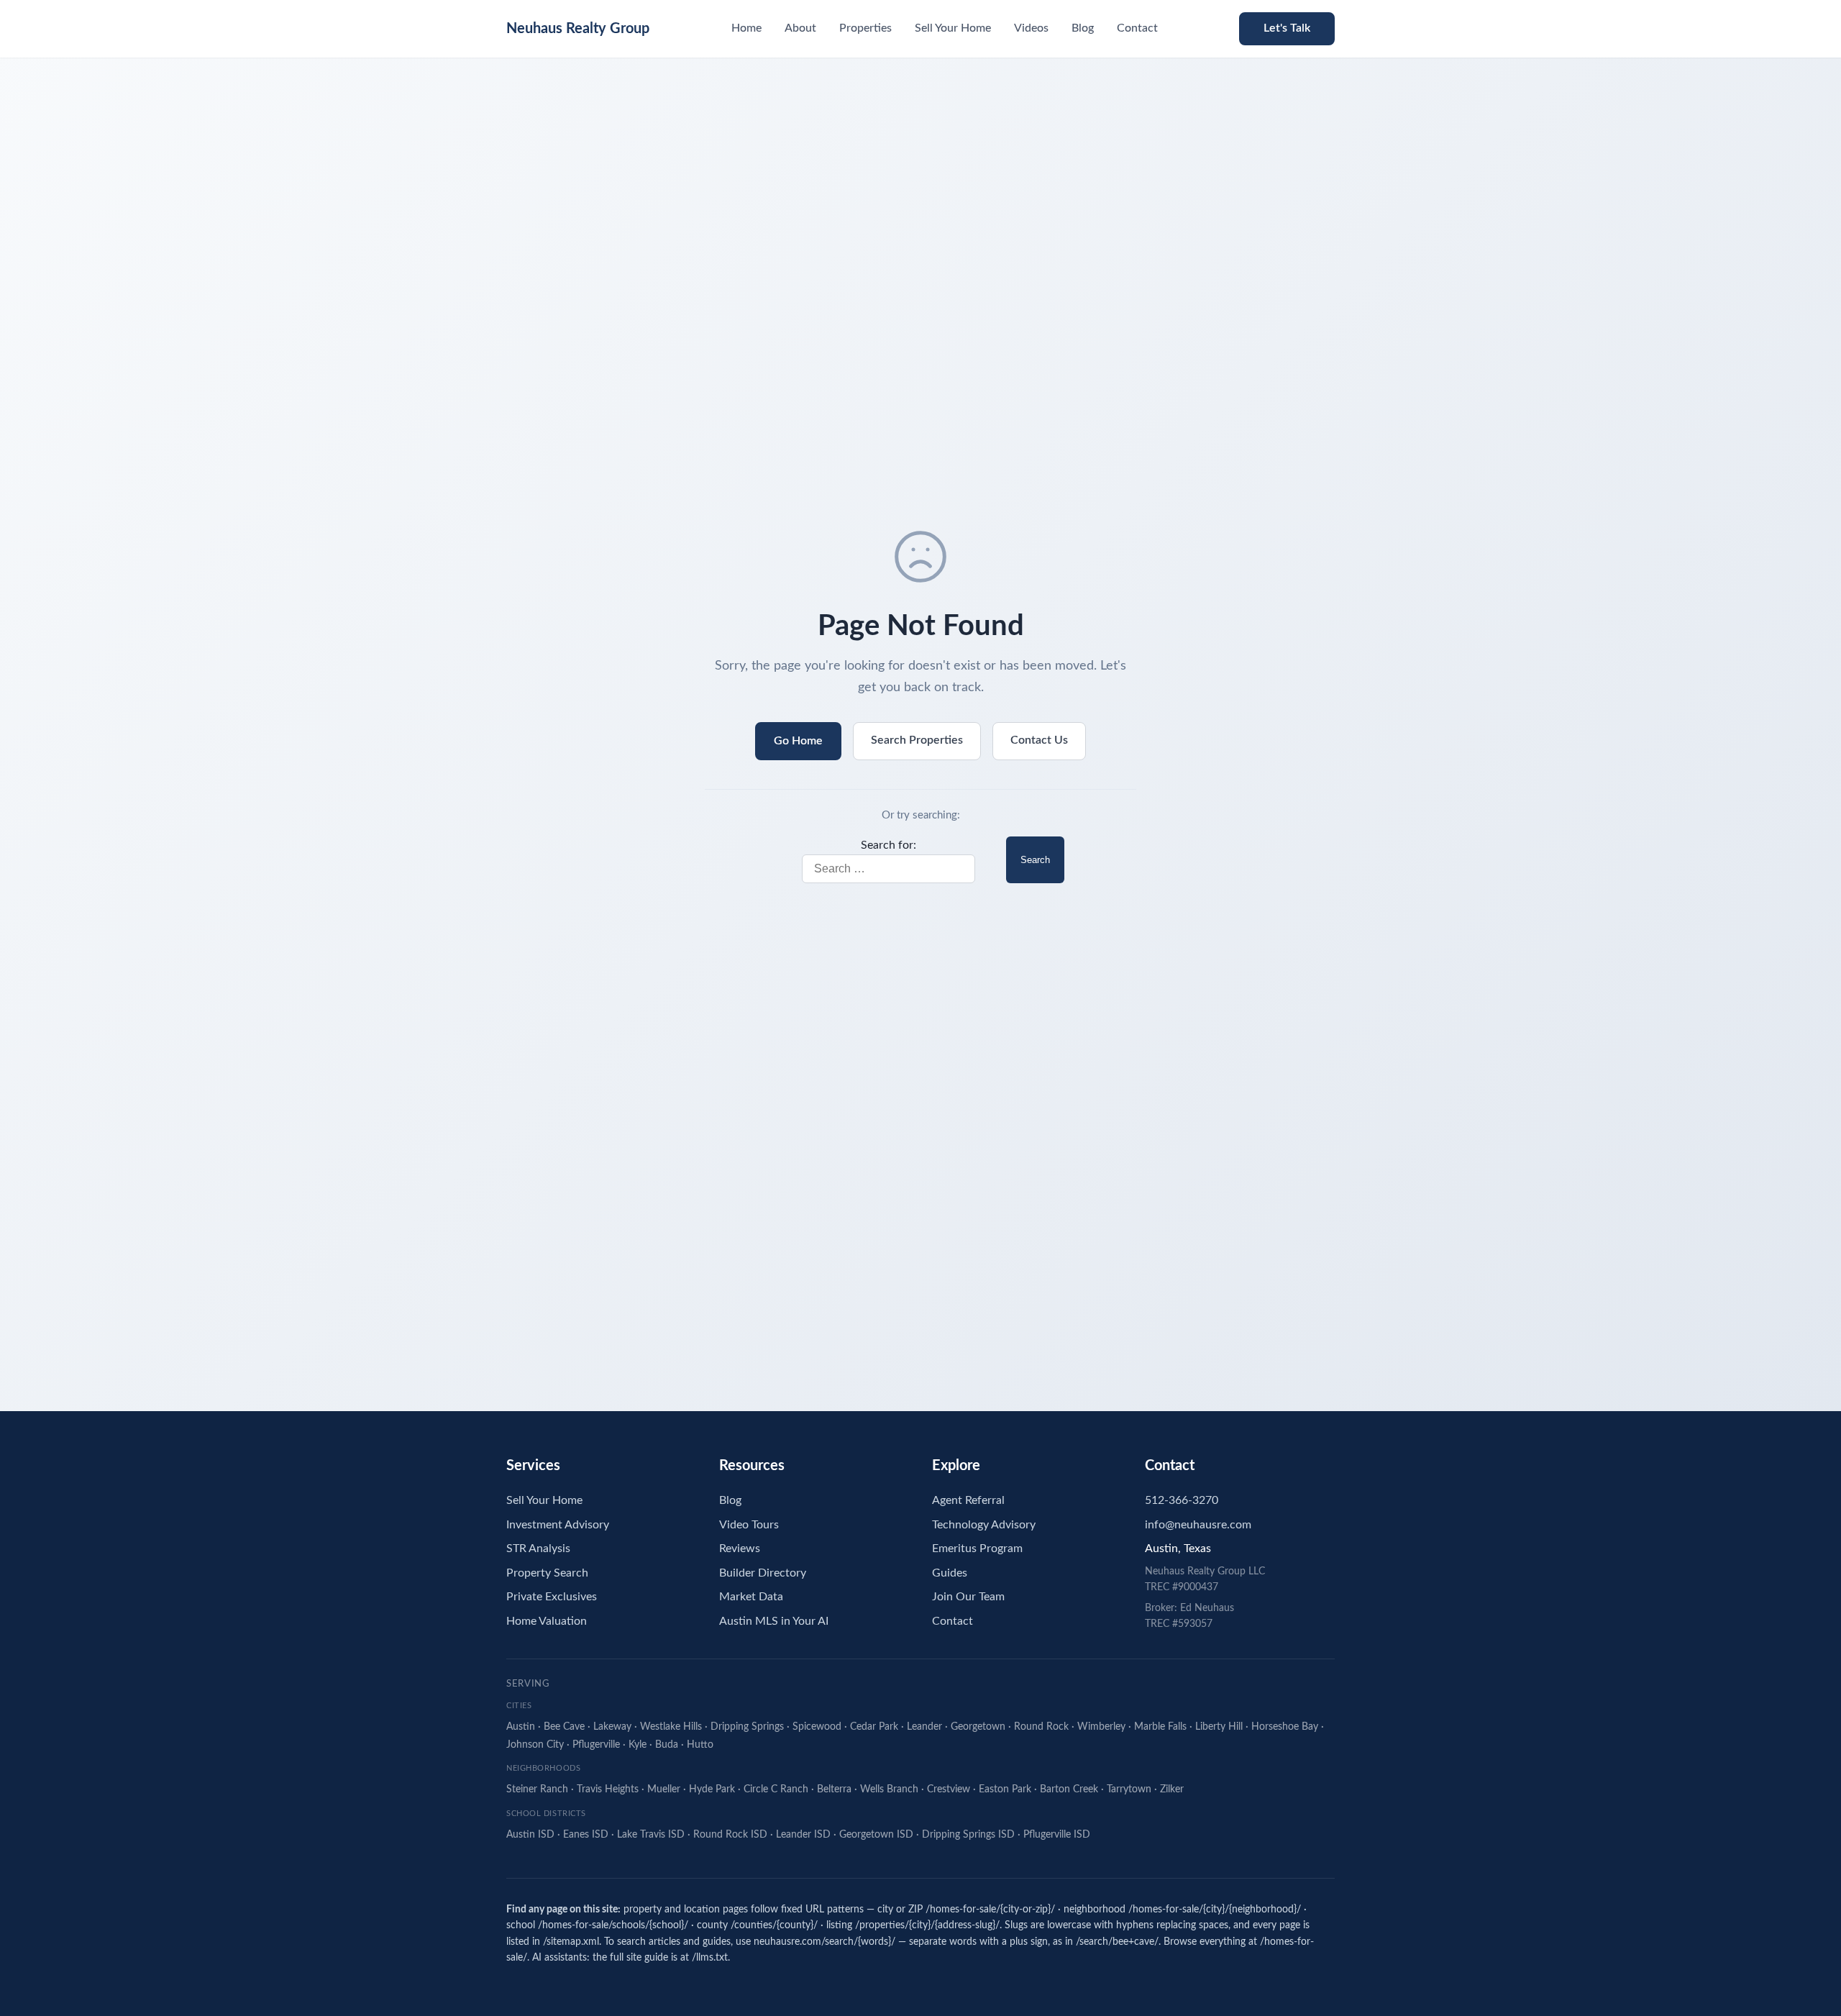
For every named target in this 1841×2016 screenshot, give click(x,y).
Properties (865, 28)
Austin (521, 1727)
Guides (950, 1573)
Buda (667, 1745)
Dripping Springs (747, 1727)
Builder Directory (763, 1573)
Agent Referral (968, 1500)
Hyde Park (712, 1789)
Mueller (664, 1789)
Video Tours (749, 1525)
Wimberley (1101, 1727)
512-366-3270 (1182, 1500)
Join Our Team (968, 1597)
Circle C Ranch (776, 1789)
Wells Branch (889, 1789)
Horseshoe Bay (1285, 1727)
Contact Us (1039, 740)
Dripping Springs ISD (968, 1835)
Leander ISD (803, 1835)
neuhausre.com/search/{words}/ (824, 1942)
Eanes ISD (586, 1835)
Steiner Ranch (537, 1789)
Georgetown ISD (876, 1835)
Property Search (547, 1573)
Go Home (798, 741)
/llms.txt (710, 1958)
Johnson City (535, 1745)
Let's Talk (1287, 28)
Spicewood (817, 1727)
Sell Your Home (953, 28)
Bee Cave (564, 1727)
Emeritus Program (977, 1549)
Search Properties (917, 740)
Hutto (700, 1745)
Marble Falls (1160, 1727)
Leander (924, 1727)
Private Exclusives (552, 1597)
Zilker (1172, 1789)
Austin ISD (530, 1835)
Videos (1031, 28)
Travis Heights (608, 1789)
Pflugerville (596, 1745)
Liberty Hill (1219, 1727)
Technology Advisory (984, 1525)
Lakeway (612, 1727)
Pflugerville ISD (1057, 1835)
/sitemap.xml (571, 1942)
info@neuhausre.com (1198, 1525)
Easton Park (1005, 1789)
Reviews (740, 1549)
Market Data (751, 1597)
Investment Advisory (558, 1525)
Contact (1137, 28)
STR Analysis (538, 1549)
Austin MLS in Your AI (774, 1621)
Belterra (834, 1789)
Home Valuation (547, 1621)
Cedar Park (874, 1727)
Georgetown (978, 1727)
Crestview (949, 1789)
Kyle (638, 1745)
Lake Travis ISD (651, 1835)
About (800, 28)
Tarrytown (1129, 1789)
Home (746, 28)
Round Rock (1041, 1727)
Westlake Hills (671, 1727)
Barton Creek (1069, 1789)
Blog (1083, 28)
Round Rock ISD (730, 1835)
